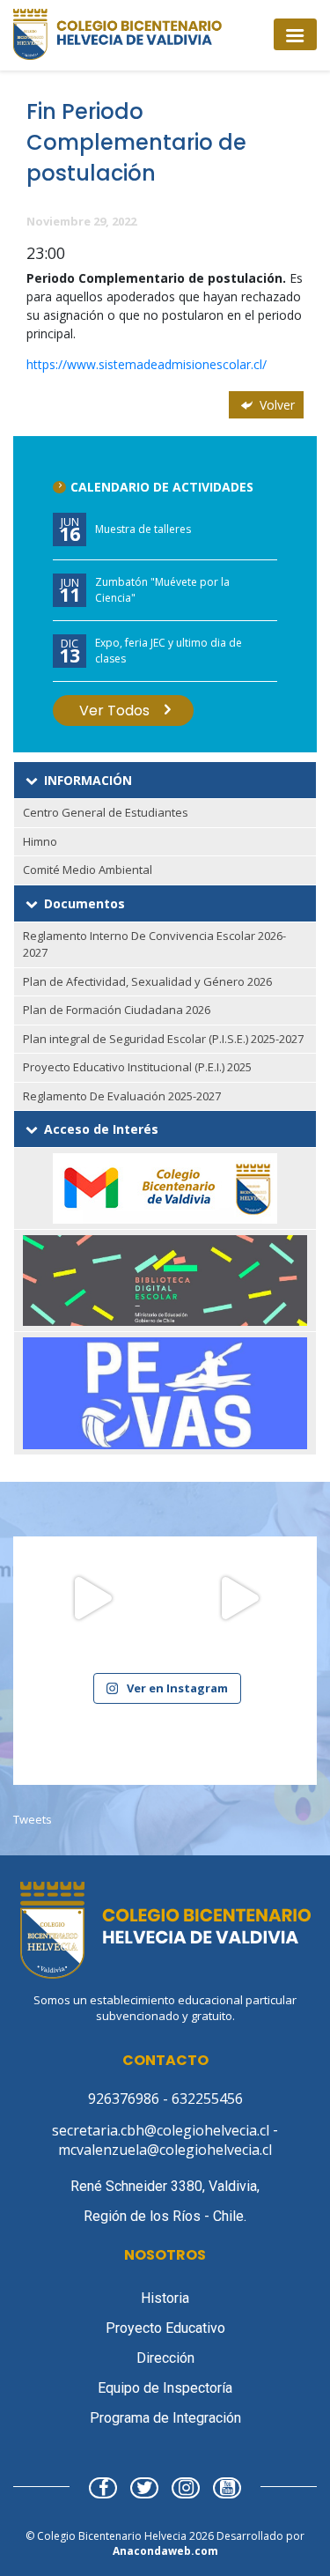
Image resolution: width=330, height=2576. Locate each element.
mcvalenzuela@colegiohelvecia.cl (165, 2150)
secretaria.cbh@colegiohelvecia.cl (162, 2130)
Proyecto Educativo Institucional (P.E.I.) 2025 (137, 1067)
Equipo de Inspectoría (165, 2388)
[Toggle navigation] (295, 34)
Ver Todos (114, 711)
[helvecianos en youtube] (227, 2490)
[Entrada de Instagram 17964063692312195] (92, 1615)
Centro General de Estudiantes (106, 812)
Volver (275, 405)
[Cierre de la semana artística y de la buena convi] (239, 1615)
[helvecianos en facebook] (103, 2490)
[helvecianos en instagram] (186, 2490)
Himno (40, 841)
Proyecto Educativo (165, 2328)
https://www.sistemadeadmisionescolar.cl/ (147, 364)
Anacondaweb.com (165, 2551)
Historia (165, 2298)
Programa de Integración (165, 2418)
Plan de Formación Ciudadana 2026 (117, 1010)
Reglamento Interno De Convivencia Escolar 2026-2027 (154, 944)
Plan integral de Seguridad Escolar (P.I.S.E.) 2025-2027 (163, 1039)
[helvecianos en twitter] (144, 2490)
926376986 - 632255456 (165, 2099)
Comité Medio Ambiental (88, 870)
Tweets (33, 1819)
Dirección (165, 2358)
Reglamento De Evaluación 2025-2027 (122, 1096)
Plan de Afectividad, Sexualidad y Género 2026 (147, 981)
